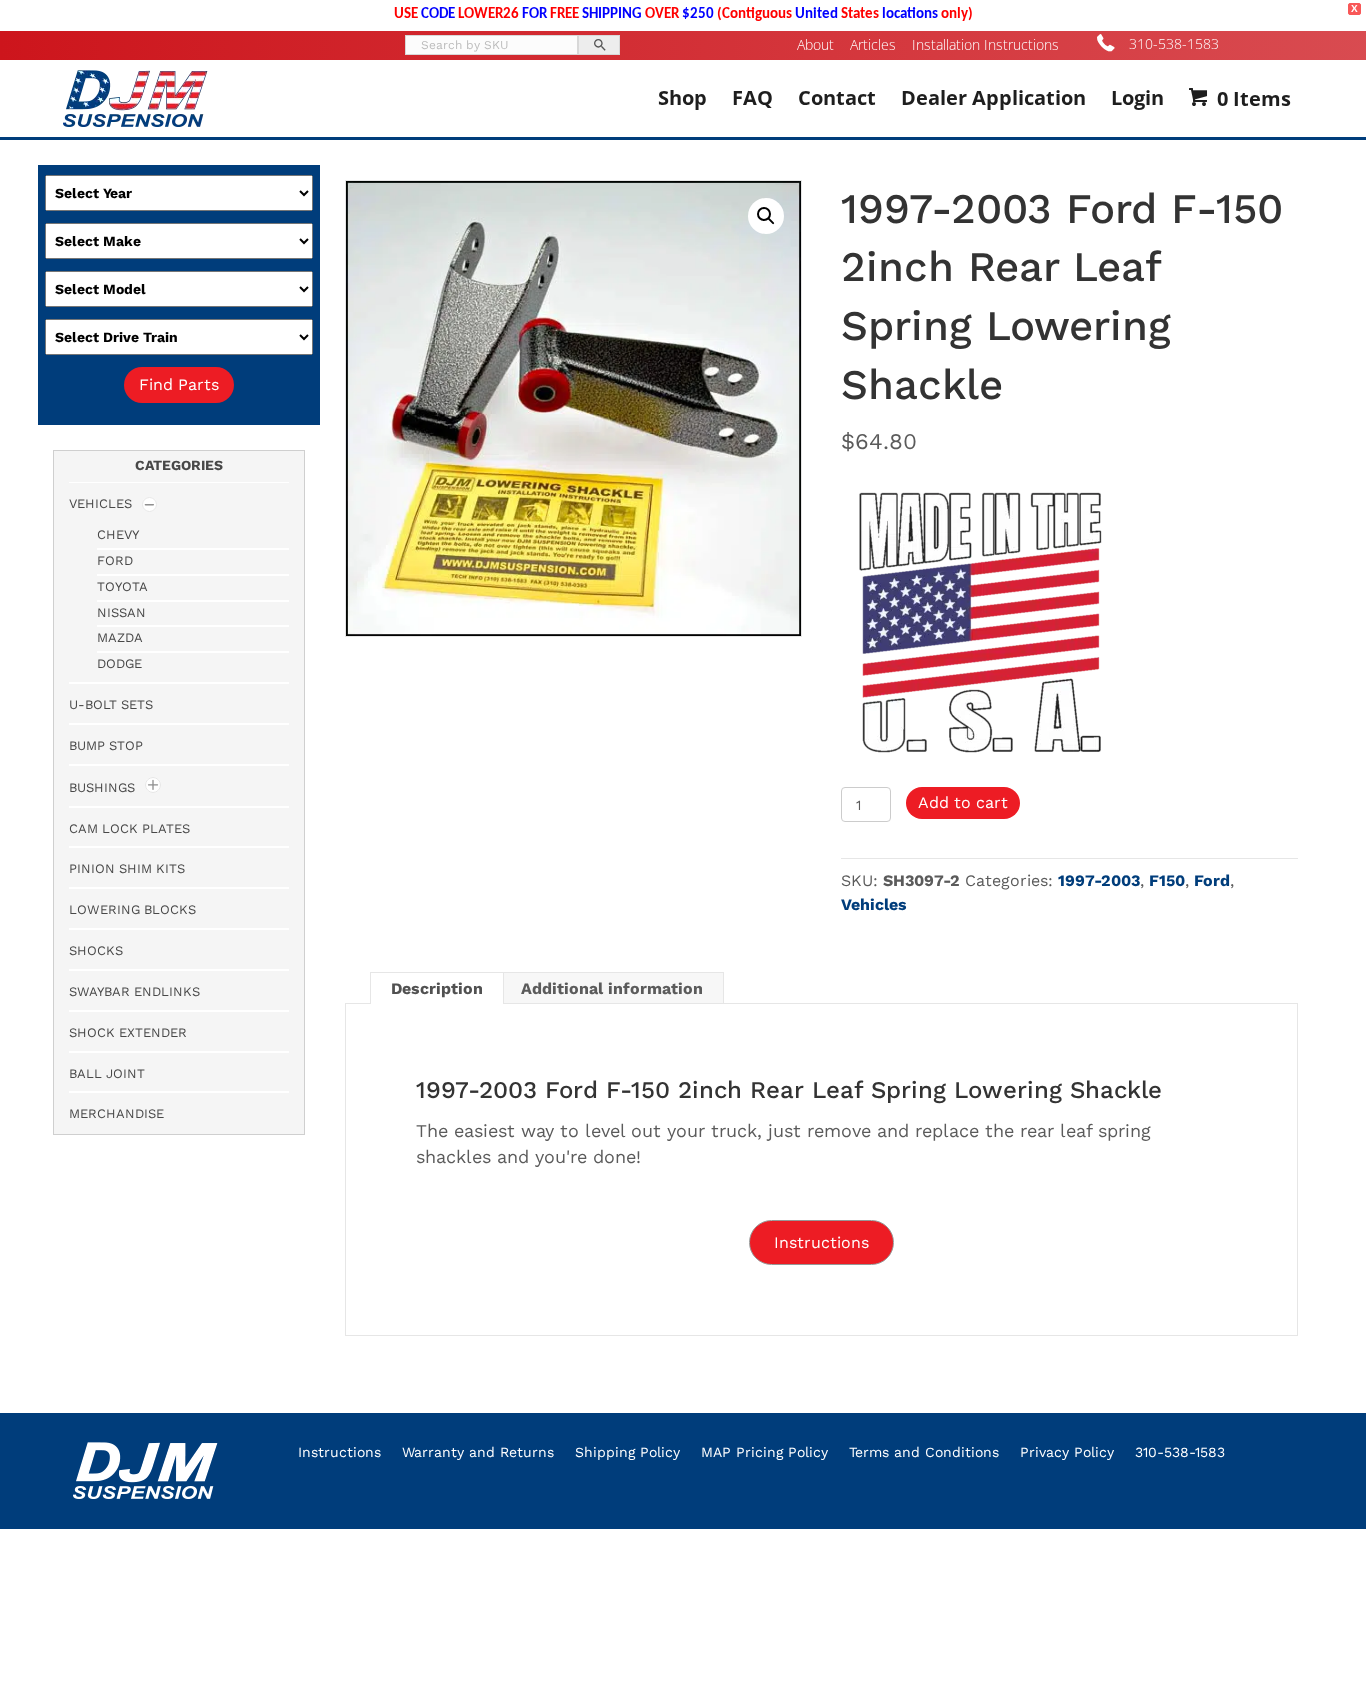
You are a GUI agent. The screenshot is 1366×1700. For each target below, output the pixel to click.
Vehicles (874, 904)
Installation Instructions (985, 45)
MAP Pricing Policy (764, 1452)
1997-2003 (1099, 880)
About (815, 45)
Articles (873, 45)
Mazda (120, 637)
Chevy (118, 534)
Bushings (102, 787)
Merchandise (116, 1113)
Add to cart (963, 802)
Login (1137, 97)
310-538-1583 (1174, 43)
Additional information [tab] (612, 988)
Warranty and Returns (478, 1452)
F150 (1167, 880)
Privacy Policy (1067, 1452)
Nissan (121, 612)
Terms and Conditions (924, 1452)
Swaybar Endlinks (134, 991)
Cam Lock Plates (129, 828)
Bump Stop (106, 745)
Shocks (96, 950)
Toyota (122, 586)
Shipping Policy (627, 1452)
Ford (1212, 880)
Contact (837, 97)
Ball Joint (107, 1073)
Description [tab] (437, 988)
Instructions (339, 1452)
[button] (766, 216)
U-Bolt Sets (111, 704)
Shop (682, 97)
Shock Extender (128, 1032)
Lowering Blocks (132, 909)
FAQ (752, 97)
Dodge (119, 663)
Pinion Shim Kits (127, 868)
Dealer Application (993, 97)
